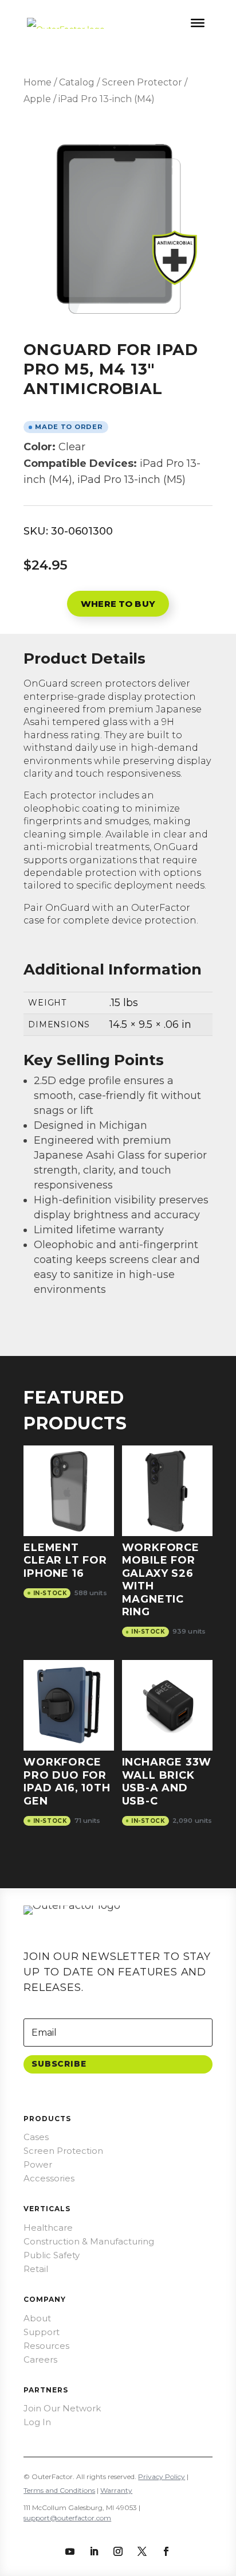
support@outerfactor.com (67, 2518)
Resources (46, 2346)
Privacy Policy (162, 2476)
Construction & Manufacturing (89, 2241)
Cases (36, 2137)
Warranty (116, 2490)
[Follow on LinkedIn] (94, 2551)
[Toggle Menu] (198, 23)
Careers (40, 2359)
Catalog (77, 82)
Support (42, 2332)
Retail (36, 2269)
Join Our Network (62, 2408)
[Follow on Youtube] (70, 2551)
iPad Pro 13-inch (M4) (107, 99)
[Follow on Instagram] (118, 2551)
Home (38, 82)
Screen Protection (63, 2151)
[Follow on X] (142, 2551)
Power (38, 2164)
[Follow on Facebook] (166, 2551)
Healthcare (48, 2228)
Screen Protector (142, 82)
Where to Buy (118, 604)
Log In (37, 2422)
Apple (37, 99)
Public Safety (52, 2255)
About (37, 2318)
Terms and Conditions (59, 2490)
